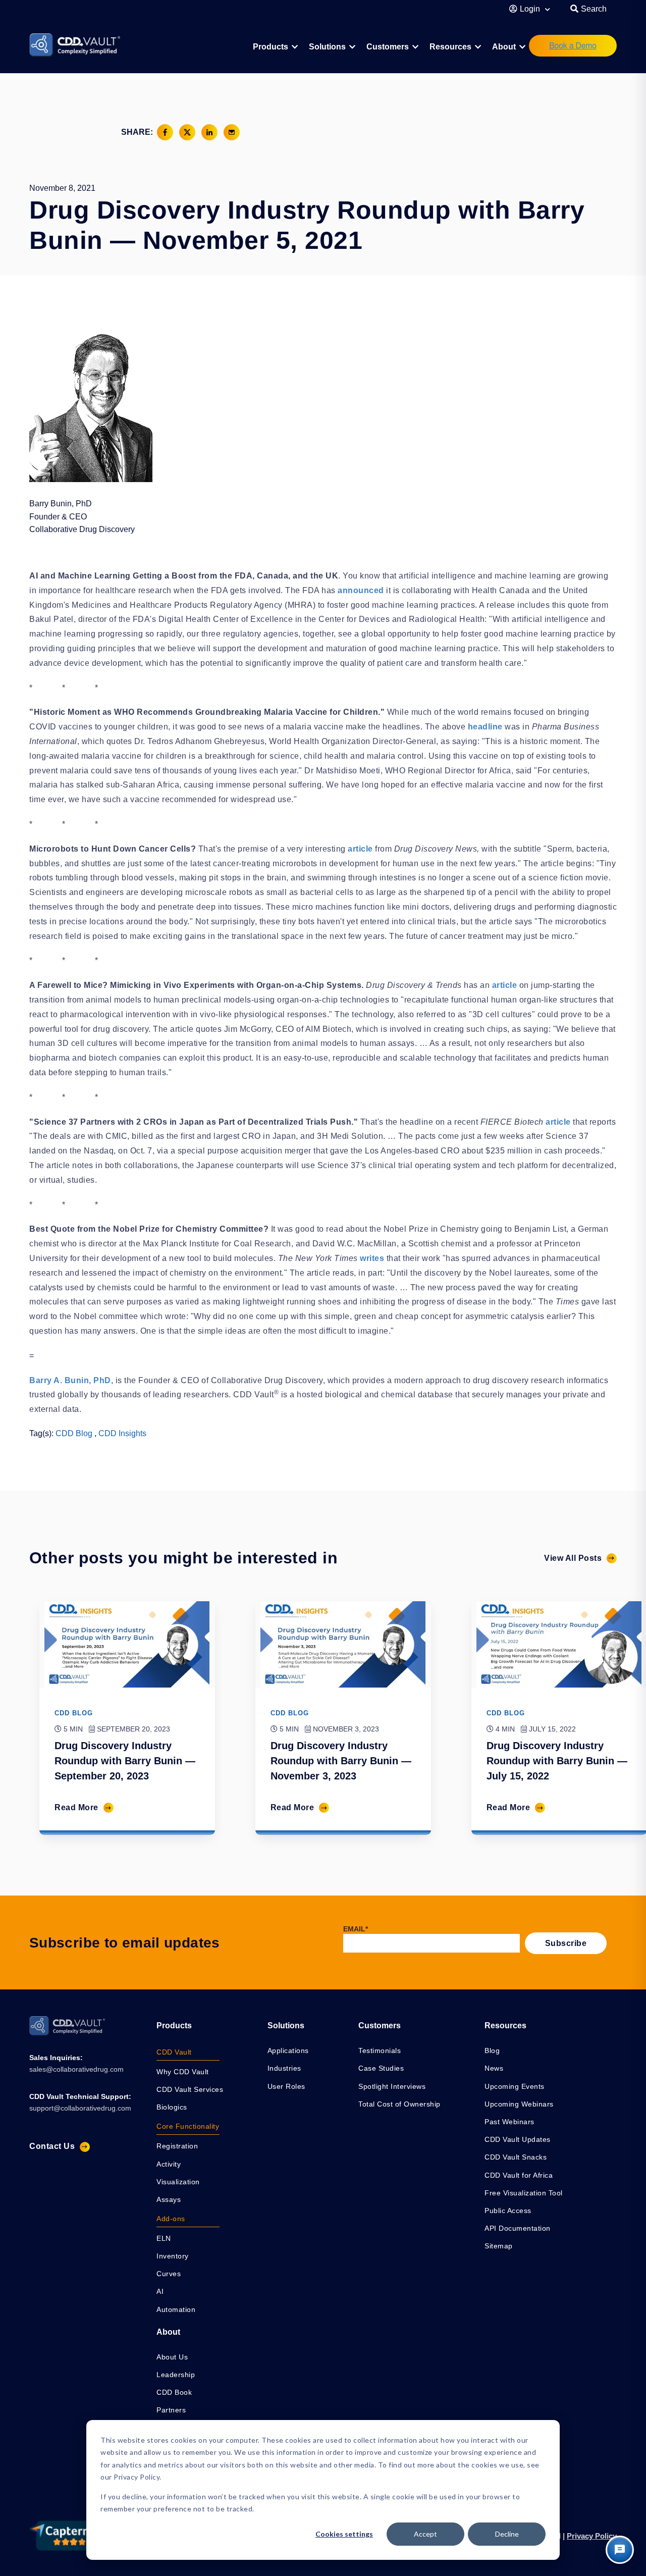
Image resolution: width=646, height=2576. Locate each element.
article (360, 849)
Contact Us (52, 2146)
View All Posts (573, 1558)
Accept (425, 2534)
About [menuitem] (504, 47)
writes (372, 1258)
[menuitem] (275, 47)
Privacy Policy (592, 2536)
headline (485, 727)
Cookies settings (344, 2534)
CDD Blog (74, 1433)
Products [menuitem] (174, 2026)
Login (531, 9)
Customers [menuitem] (388, 47)
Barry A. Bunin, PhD (70, 1380)
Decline (507, 2534)
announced (361, 590)
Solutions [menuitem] (327, 47)
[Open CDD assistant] (620, 2550)
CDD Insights (122, 1433)
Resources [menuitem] (450, 47)
